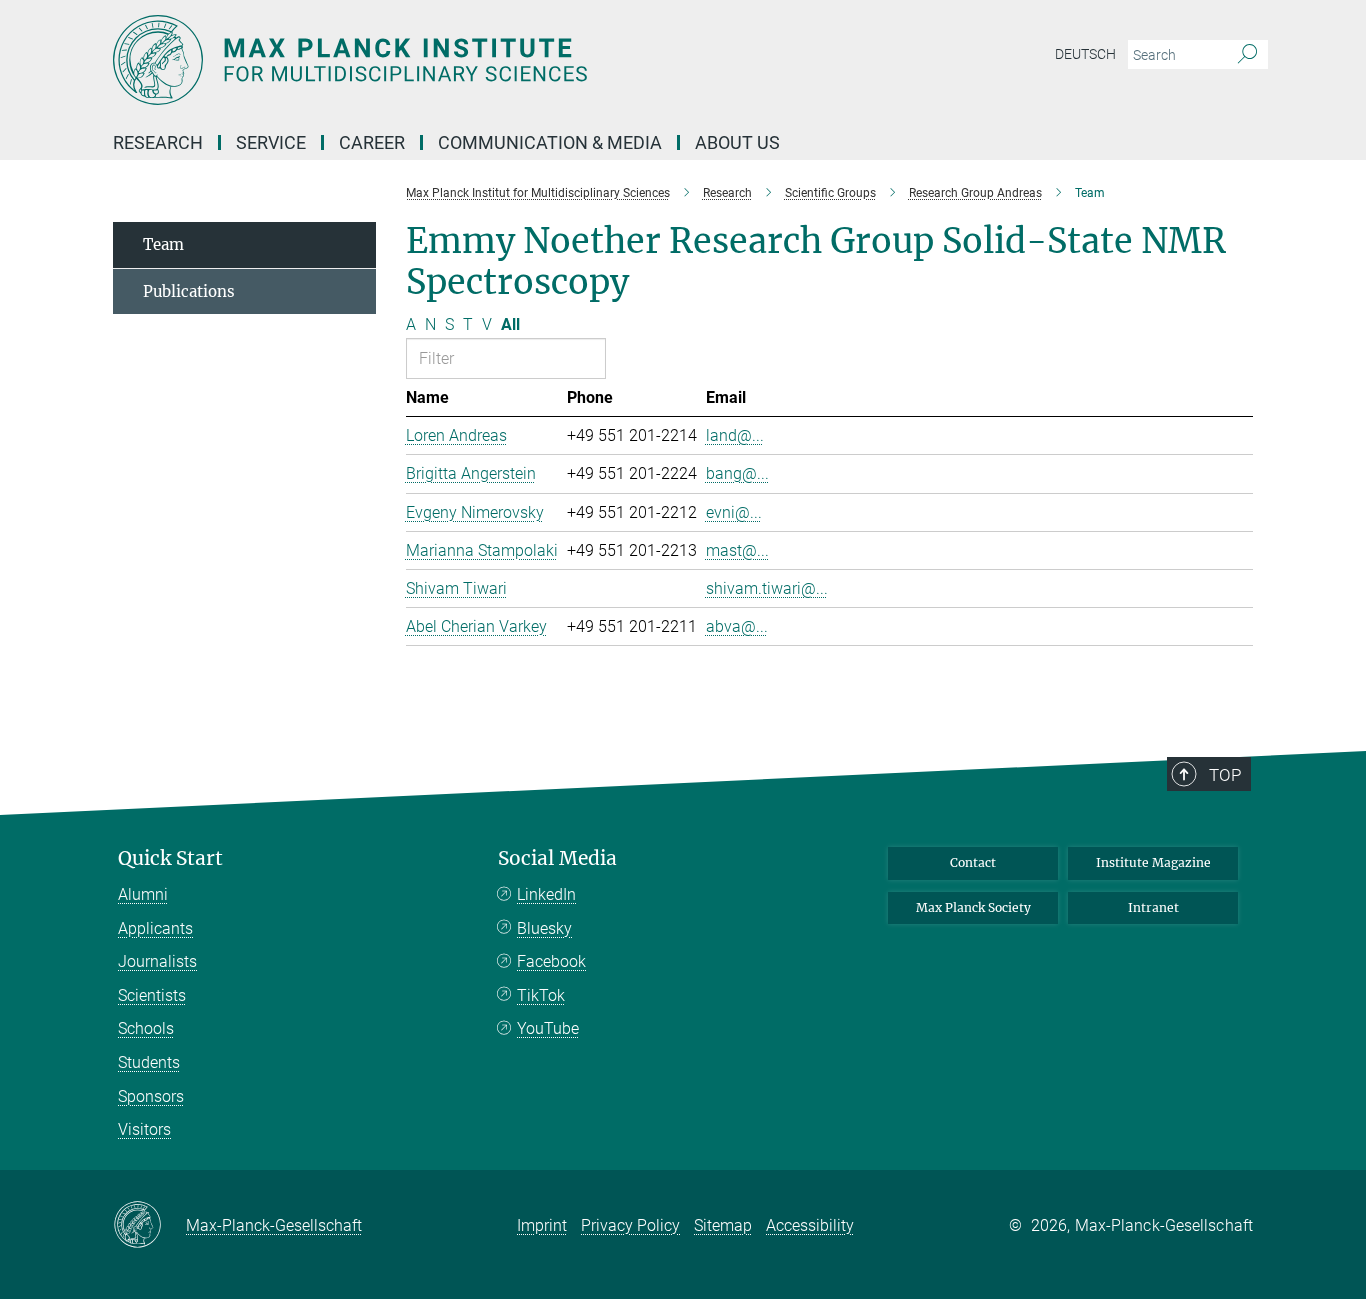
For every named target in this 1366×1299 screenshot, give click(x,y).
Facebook (551, 961)
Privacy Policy (630, 1225)
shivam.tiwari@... (767, 588)
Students (149, 1062)
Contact (973, 862)
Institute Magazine (1153, 862)
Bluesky (544, 928)
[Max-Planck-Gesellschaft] (149, 1226)
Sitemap (723, 1225)
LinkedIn (546, 894)
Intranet (1153, 907)
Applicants (155, 928)
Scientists (152, 995)
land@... (735, 435)
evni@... (734, 512)
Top (1225, 775)
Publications (189, 291)
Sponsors (151, 1096)
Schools (146, 1028)
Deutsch (1085, 54)
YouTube (548, 1028)
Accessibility (810, 1225)
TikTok (541, 995)
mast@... (737, 550)
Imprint (542, 1225)
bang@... (737, 473)
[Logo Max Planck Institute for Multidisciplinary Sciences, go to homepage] (488, 60)
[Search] (1247, 55)
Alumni (143, 894)
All (510, 324)
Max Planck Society (973, 907)
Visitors (144, 1129)
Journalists (157, 961)
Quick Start (170, 858)
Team (163, 244)
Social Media (557, 858)
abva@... (737, 626)
